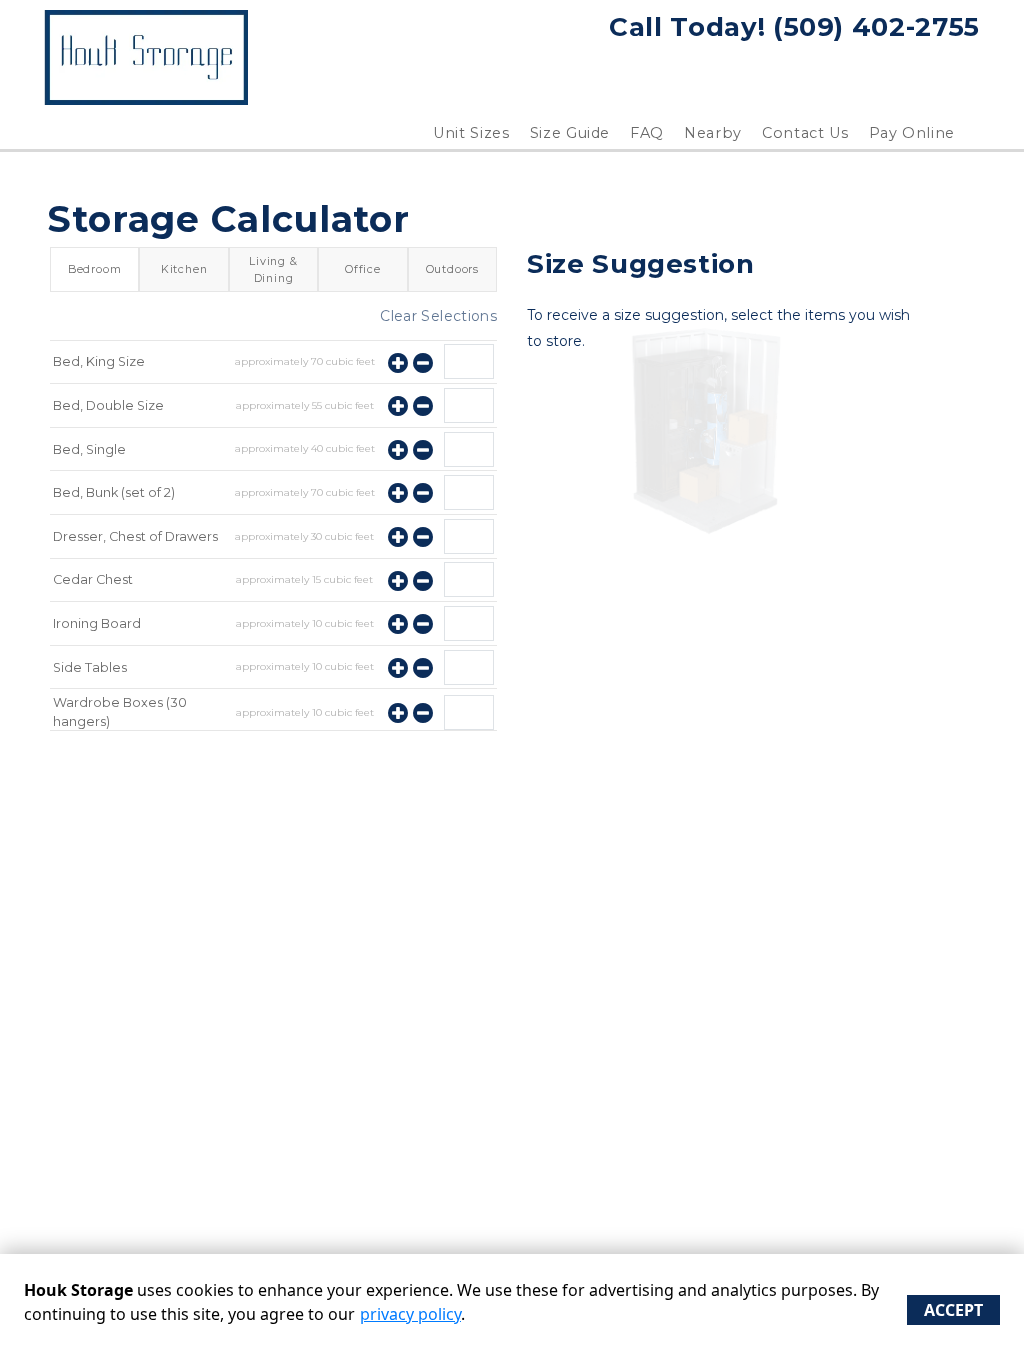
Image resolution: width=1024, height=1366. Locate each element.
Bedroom (95, 269)
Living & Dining (273, 269)
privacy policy (410, 1314)
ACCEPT (953, 1310)
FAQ (647, 133)
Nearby (713, 133)
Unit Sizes (471, 133)
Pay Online (912, 133)
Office (363, 269)
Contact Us (805, 133)
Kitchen (184, 269)
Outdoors (452, 269)
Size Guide (570, 133)
